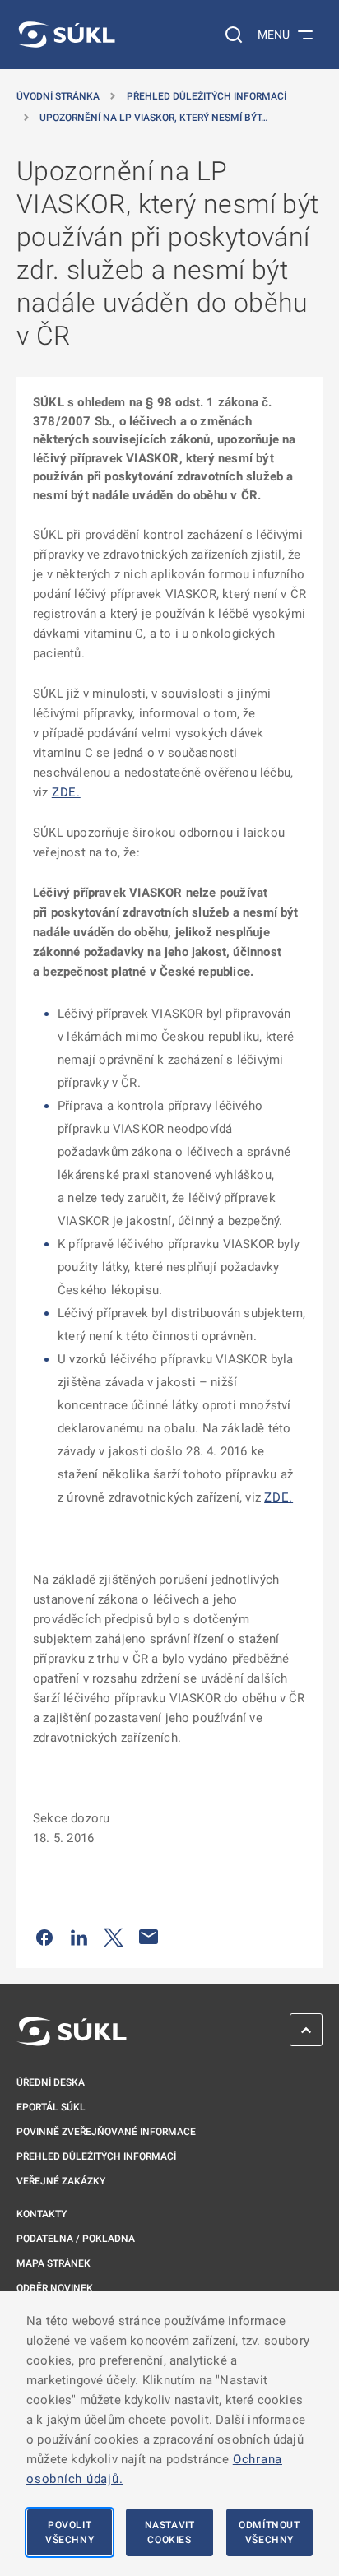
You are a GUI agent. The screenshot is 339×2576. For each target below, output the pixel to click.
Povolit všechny (70, 2532)
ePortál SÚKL (51, 2107)
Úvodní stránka (58, 96)
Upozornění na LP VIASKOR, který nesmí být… (153, 118)
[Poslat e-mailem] (149, 1937)
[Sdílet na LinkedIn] (79, 1937)
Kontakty (42, 2214)
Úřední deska (51, 2082)
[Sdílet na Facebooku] (44, 1937)
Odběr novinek (55, 2288)
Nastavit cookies (170, 2532)
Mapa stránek (53, 2263)
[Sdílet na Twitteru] (114, 1937)
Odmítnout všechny (269, 2532)
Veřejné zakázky (61, 2181)
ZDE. (66, 792)
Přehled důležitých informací (207, 96)
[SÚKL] (66, 35)
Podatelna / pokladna (76, 2239)
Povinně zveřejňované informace (106, 2132)
